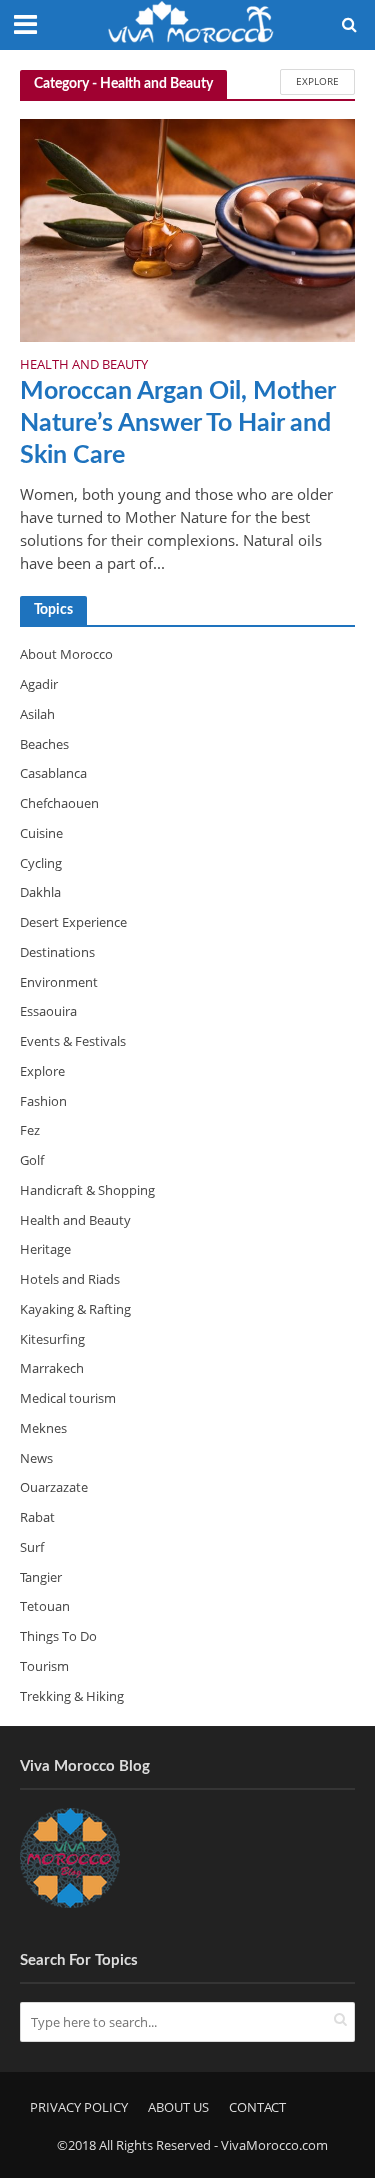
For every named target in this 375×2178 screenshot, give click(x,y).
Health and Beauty (84, 366)
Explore (317, 81)
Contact (257, 2107)
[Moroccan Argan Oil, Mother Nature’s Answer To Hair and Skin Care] (187, 229)
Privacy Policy (79, 2107)
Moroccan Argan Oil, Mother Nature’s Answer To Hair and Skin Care (177, 424)
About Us (178, 2107)
